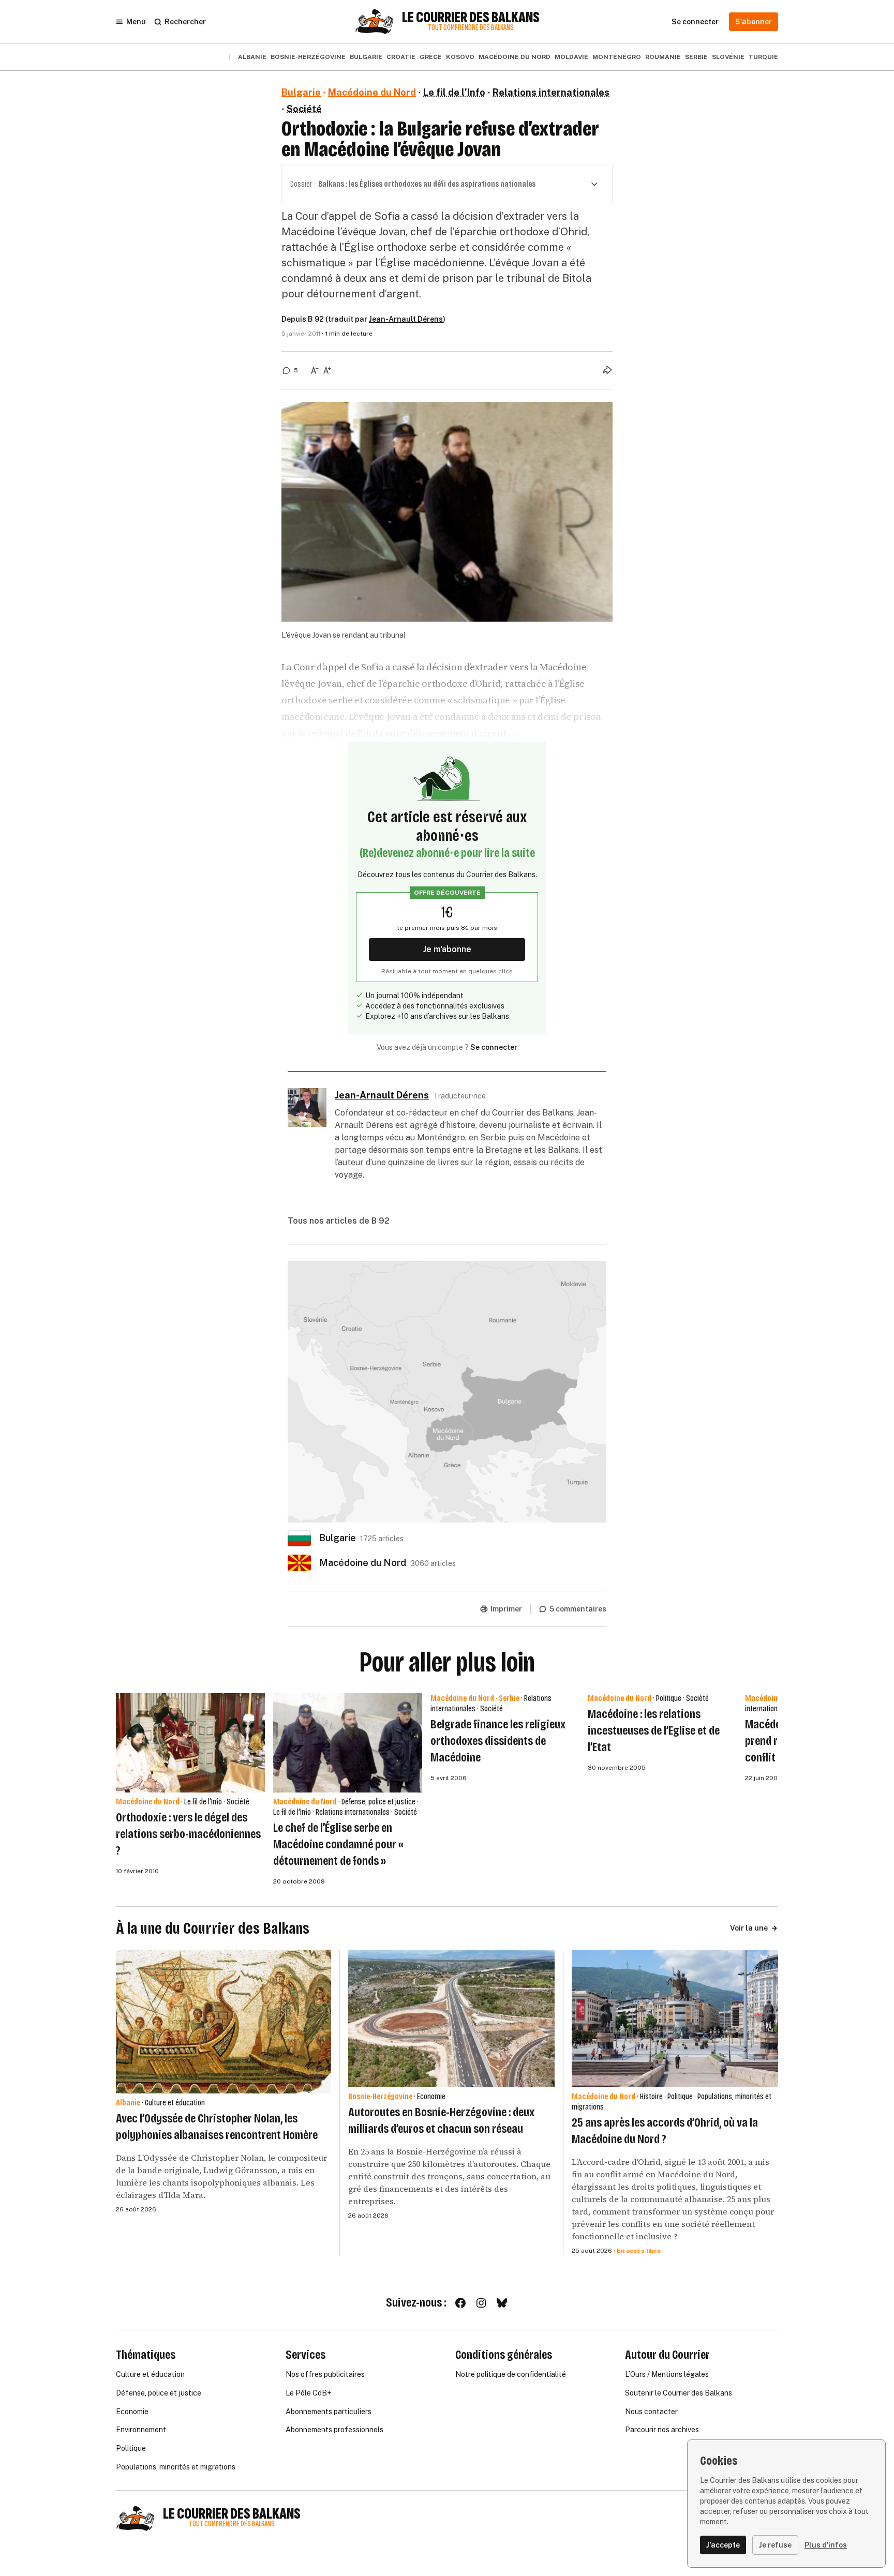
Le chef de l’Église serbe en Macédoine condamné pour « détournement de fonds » (338, 1844)
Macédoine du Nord (515, 57)
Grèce (431, 57)
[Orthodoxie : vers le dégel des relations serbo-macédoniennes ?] (190, 1743)
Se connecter (494, 1047)
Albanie (252, 57)
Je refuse (775, 2545)
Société (304, 109)
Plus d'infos (826, 2545)
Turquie (763, 57)
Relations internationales (551, 92)
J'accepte (723, 2545)
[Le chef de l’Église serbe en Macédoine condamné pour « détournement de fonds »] (348, 1743)
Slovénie (728, 57)
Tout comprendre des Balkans (471, 28)
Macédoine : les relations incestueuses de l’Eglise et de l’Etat (654, 1730)
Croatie (401, 57)
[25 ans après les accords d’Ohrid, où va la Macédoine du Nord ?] (675, 2018)
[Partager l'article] (607, 370)
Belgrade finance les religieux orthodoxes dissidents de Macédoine (498, 1741)
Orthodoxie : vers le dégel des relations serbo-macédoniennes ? (188, 1834)
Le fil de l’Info (454, 92)
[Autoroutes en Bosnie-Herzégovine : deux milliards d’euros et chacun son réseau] (451, 2018)
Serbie (696, 57)
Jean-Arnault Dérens (406, 319)
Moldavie (571, 57)
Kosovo (460, 57)
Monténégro (617, 57)
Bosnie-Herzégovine (308, 57)
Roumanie (663, 57)
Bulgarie (366, 57)
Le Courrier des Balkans (471, 18)
